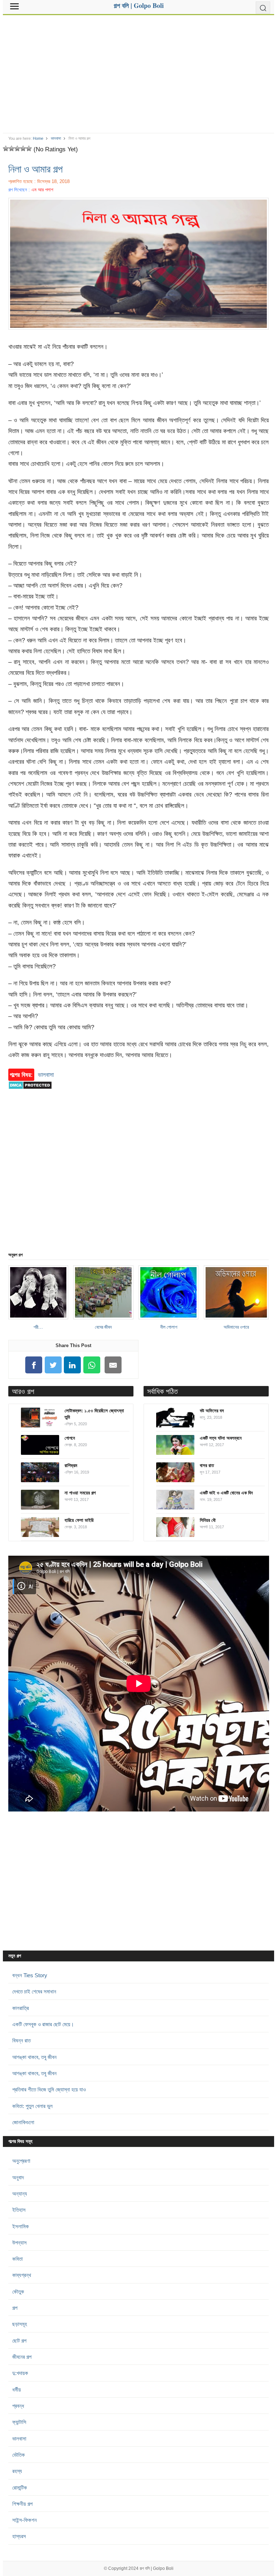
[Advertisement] (139, 71)
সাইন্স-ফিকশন (25, 2520)
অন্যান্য (20, 2194)
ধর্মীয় (17, 2390)
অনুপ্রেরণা (21, 2161)
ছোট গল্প (19, 2341)
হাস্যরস (19, 2536)
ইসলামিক (21, 2226)
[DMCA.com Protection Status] (30, 1093)
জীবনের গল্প (22, 2357)
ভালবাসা (56, 138)
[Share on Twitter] (53, 1365)
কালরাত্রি (21, 2008)
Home (38, 138)
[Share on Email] (113, 1365)
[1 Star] (6, 148)
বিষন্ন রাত (21, 2040)
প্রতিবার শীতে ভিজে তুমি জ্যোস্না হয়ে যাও (49, 2089)
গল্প (15, 2308)
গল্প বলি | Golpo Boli (157, 2568)
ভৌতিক (19, 2455)
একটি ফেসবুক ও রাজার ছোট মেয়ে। (43, 2024)
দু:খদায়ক (20, 2373)
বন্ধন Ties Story (30, 1975)
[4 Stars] (23, 148)
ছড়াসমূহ (20, 2324)
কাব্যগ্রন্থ (22, 2275)
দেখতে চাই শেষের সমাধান (34, 1991)
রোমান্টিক (20, 2488)
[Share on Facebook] (34, 1365)
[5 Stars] (29, 148)
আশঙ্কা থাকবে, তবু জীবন (34, 2057)
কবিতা (17, 2259)
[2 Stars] (12, 148)
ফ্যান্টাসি (19, 2422)
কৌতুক (18, 2292)
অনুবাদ (18, 2177)
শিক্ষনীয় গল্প (22, 2504)
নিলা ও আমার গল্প (36, 169)
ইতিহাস (19, 2210)
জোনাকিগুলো (23, 2122)
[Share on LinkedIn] (72, 1365)
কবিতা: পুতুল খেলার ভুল (32, 2106)
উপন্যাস (19, 2243)
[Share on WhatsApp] (92, 1365)
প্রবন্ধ (18, 2406)
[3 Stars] (17, 148)
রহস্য (17, 2471)
